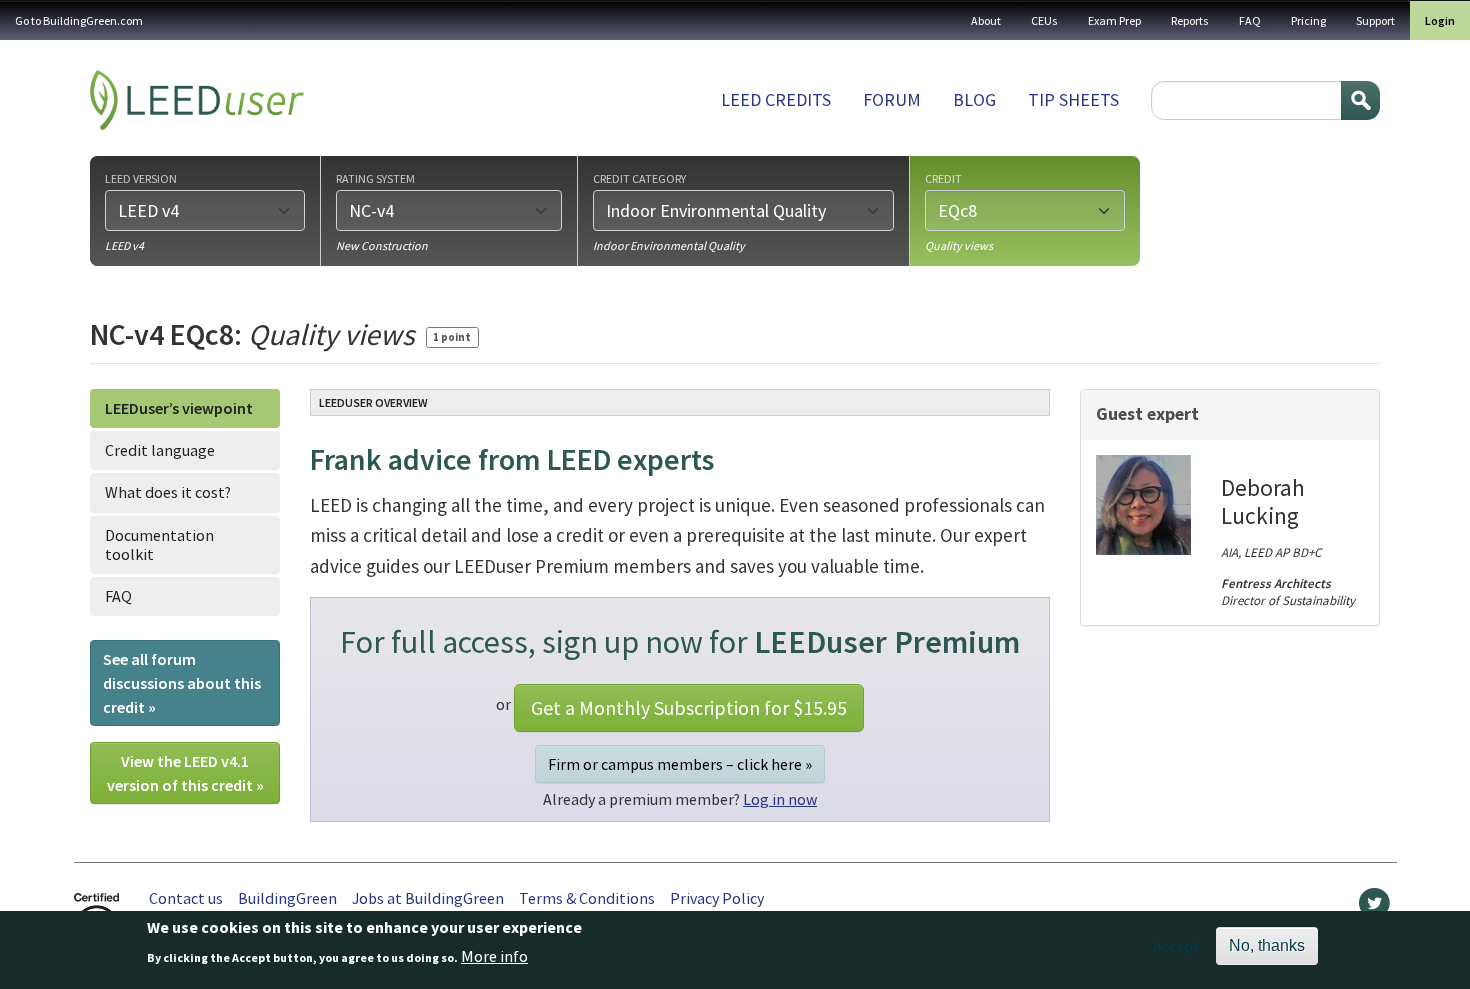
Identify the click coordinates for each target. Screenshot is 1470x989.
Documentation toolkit (159, 544)
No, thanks (1267, 945)
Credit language (160, 450)
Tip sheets (1073, 99)
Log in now (780, 799)
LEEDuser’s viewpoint (179, 408)
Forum (892, 99)
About (986, 20)
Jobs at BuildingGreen (428, 898)
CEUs (1044, 20)
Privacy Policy (717, 898)
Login (1440, 20)
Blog (974, 99)
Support (1375, 20)
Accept (1176, 946)
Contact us (186, 898)
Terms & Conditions (587, 898)
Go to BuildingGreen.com (79, 20)
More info (494, 956)
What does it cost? (168, 492)
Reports (1190, 20)
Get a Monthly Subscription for (689, 707)
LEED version (141, 178)
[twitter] (1374, 908)
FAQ (1250, 20)
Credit (943, 178)
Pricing (1308, 20)
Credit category (639, 178)
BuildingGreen (287, 898)
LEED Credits (776, 99)
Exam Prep (1114, 20)
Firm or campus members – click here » (680, 764)
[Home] (197, 100)
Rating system (375, 178)
